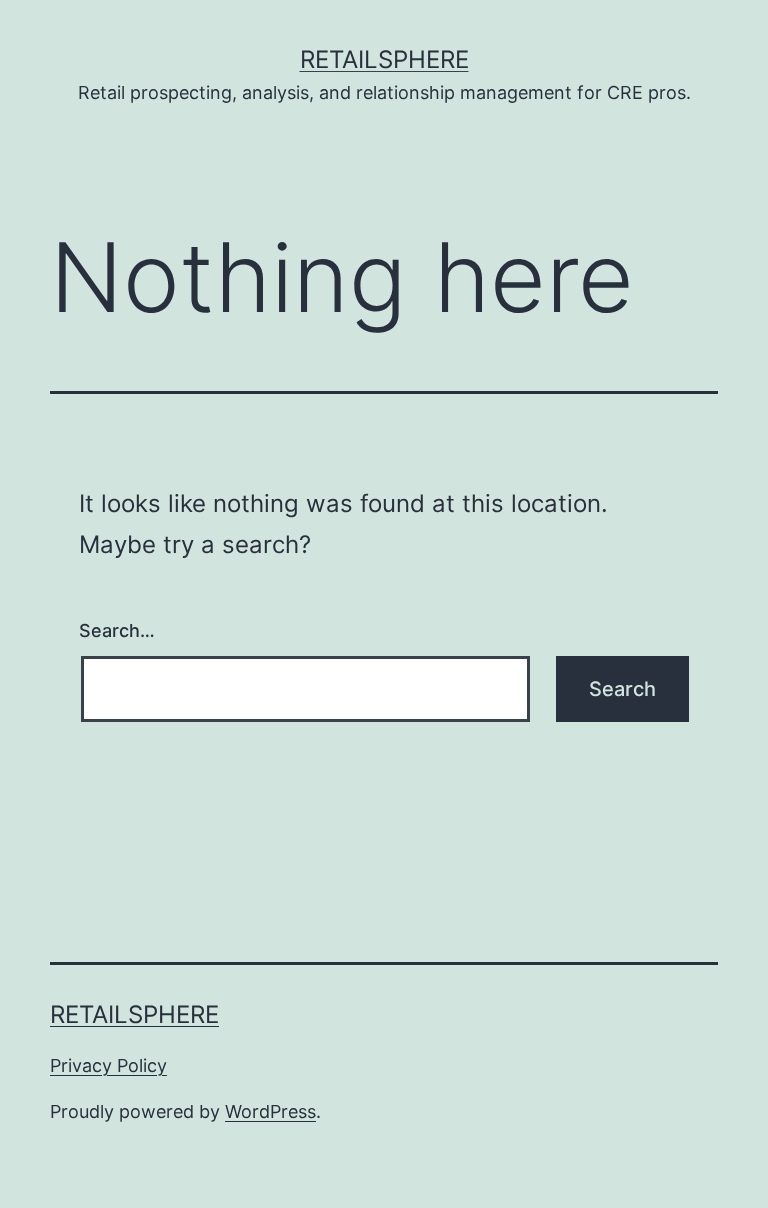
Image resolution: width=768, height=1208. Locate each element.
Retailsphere (384, 59)
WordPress (270, 1111)
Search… (117, 630)
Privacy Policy (108, 1065)
